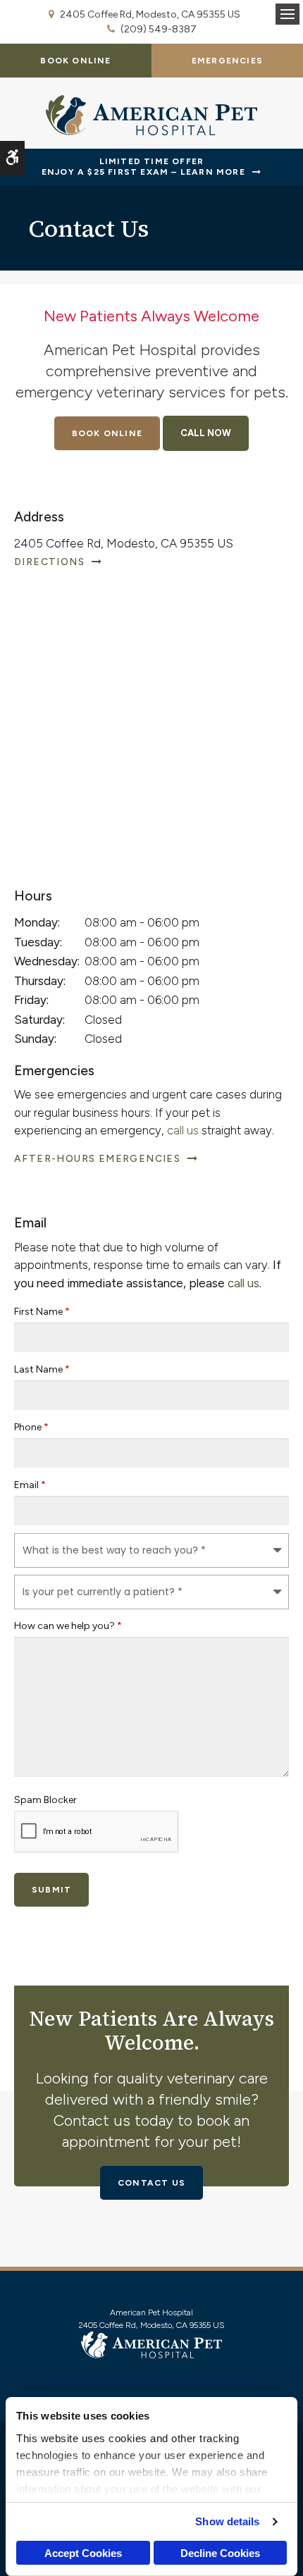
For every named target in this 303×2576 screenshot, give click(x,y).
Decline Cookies (220, 2553)
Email (30, 1485)
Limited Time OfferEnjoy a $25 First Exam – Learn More (143, 167)
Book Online (75, 61)
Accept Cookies (83, 2553)
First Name (42, 1312)
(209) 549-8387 (159, 29)
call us (183, 1130)
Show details (227, 2521)
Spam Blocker (45, 1800)
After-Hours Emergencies (97, 1159)
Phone (31, 1427)
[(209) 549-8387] (206, 433)
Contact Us (151, 2183)
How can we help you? (68, 1626)
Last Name (42, 1369)
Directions (49, 562)
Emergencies (227, 61)
